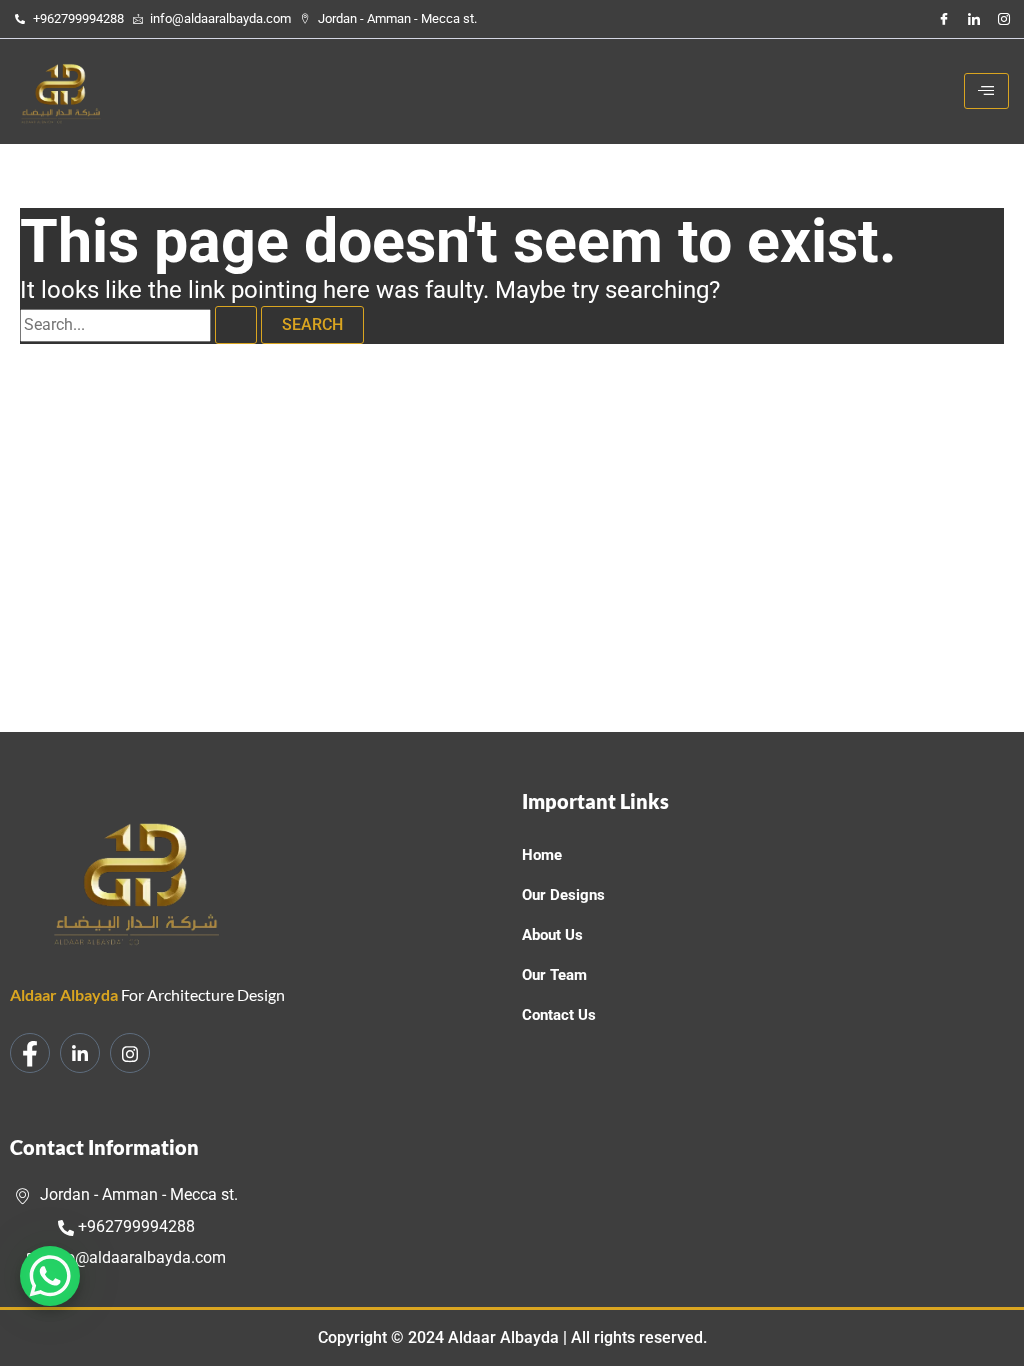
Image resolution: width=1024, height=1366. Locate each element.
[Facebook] (944, 19)
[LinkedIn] (974, 19)
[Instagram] (1004, 19)
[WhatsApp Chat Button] (50, 1276)
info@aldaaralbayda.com (134, 1257)
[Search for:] (140, 324)
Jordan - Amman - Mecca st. (137, 1194)
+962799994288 (134, 1226)
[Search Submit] (236, 325)
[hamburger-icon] (986, 91)
